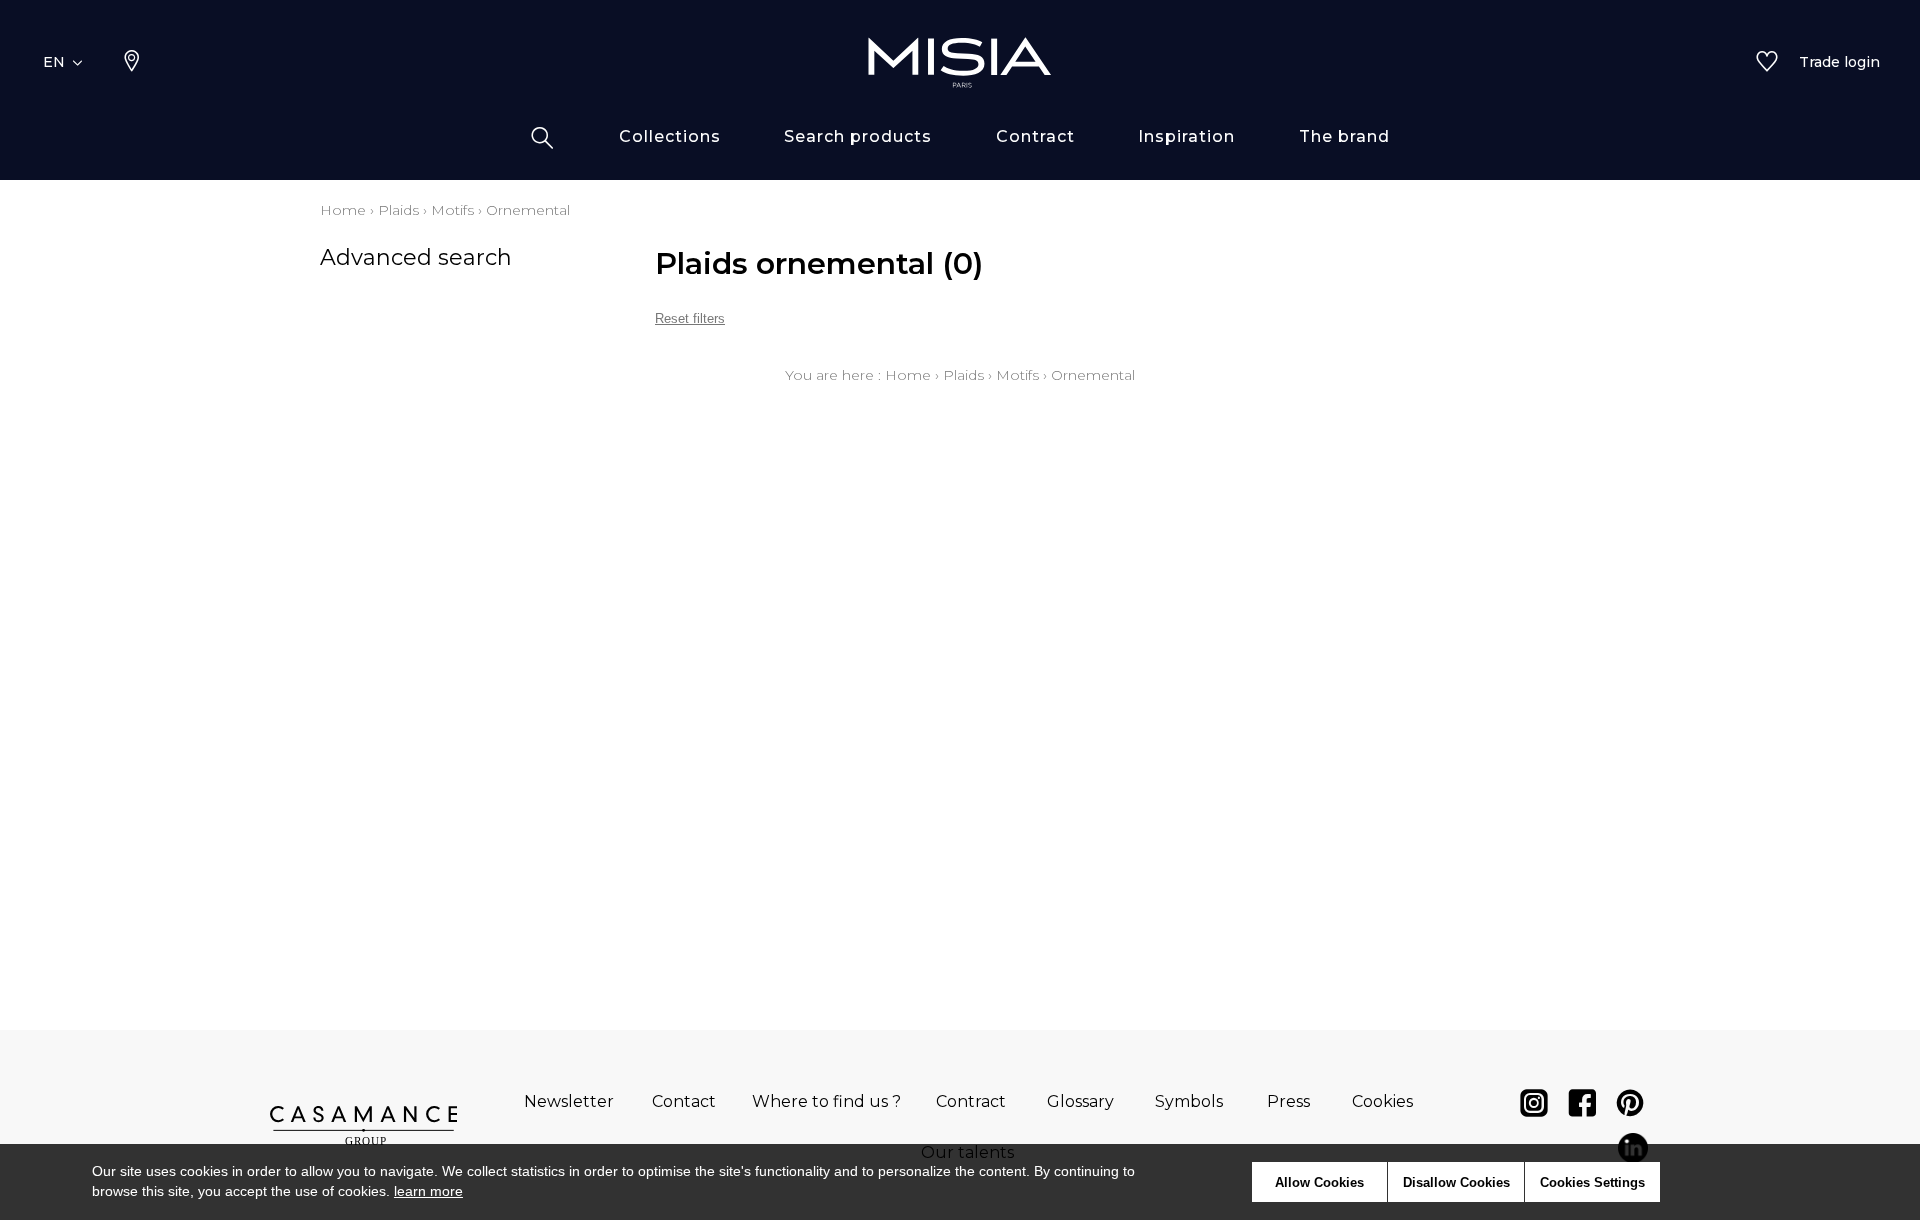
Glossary (1080, 1101)
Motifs (452, 210)
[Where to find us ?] (132, 63)
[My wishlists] (1767, 63)
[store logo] (960, 62)
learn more (428, 1191)
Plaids (398, 210)
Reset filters (690, 318)
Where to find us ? (826, 1101)
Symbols (1189, 1101)
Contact (684, 1101)
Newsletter (569, 1101)
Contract (971, 1101)
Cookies (1382, 1101)
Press (1288, 1101)
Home (343, 210)
